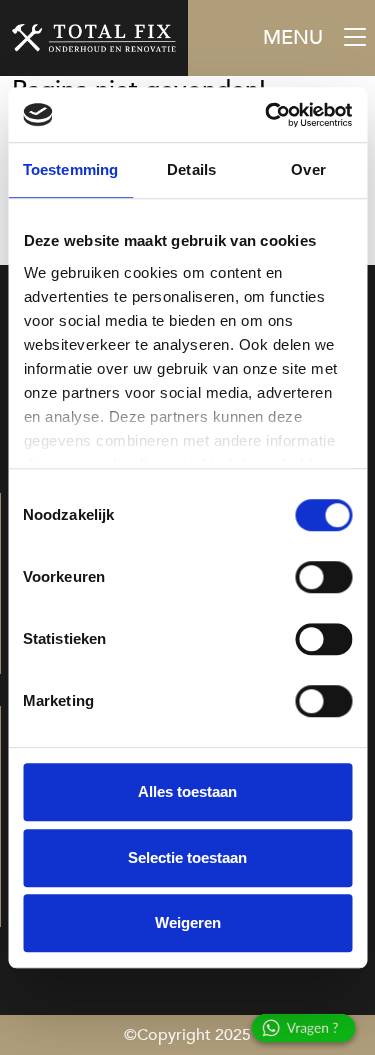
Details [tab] (191, 169)
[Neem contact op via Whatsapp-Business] (309, 1032)
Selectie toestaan (187, 857)
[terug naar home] (94, 38)
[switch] (323, 577)
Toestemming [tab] (70, 169)
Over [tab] (308, 169)
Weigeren (188, 922)
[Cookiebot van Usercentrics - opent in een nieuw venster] (267, 115)
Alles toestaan (187, 791)
